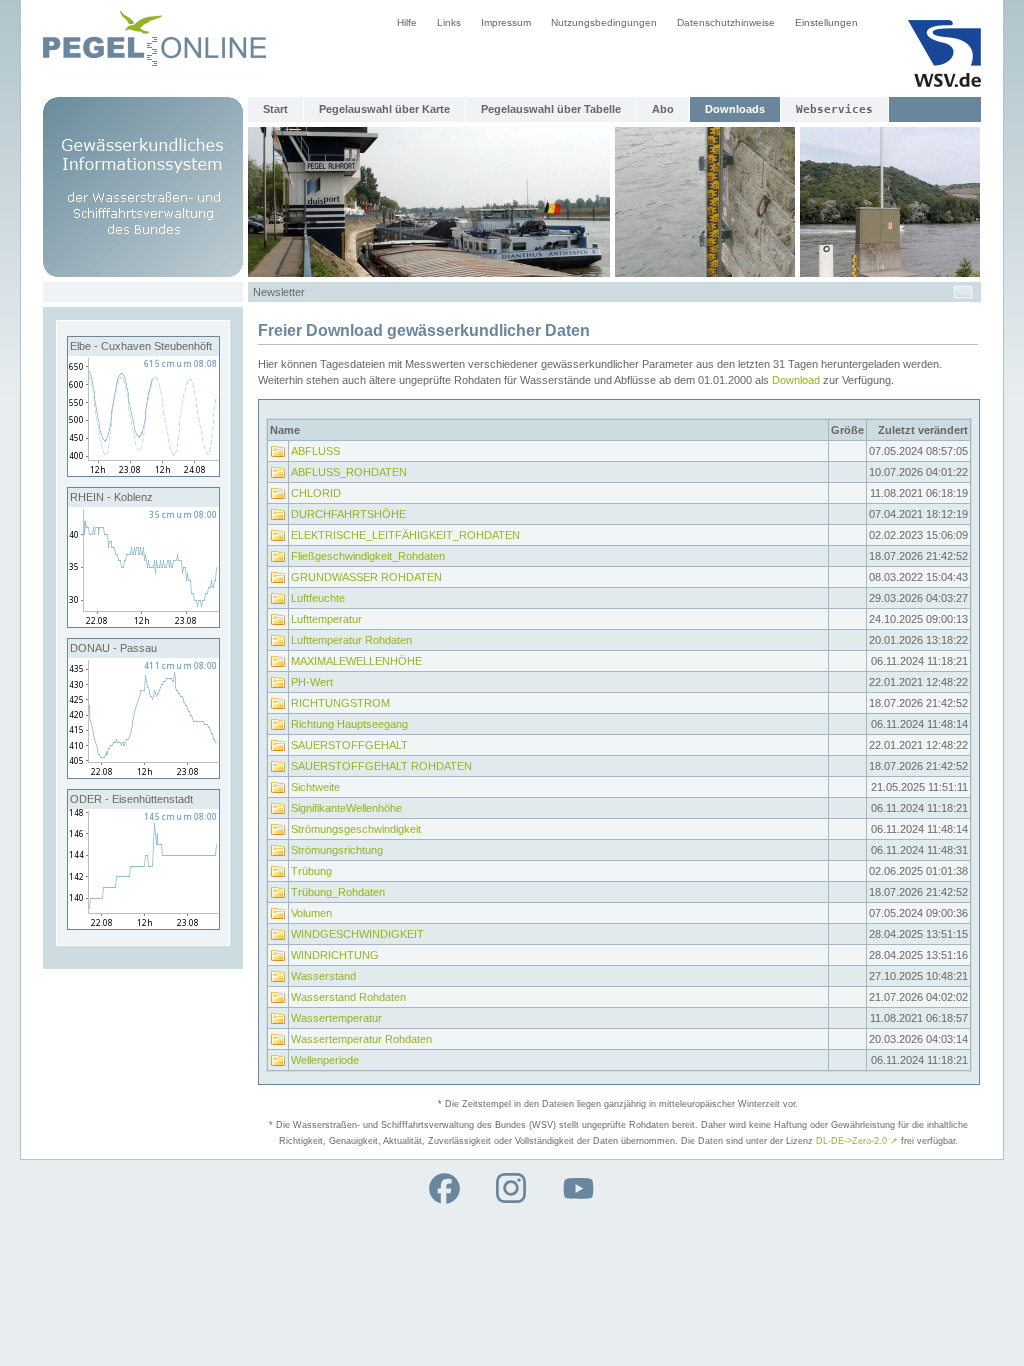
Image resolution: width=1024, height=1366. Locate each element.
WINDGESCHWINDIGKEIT (357, 934)
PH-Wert (312, 682)
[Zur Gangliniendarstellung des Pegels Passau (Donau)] (143, 774)
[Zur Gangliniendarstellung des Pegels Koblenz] (143, 623)
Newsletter (279, 292)
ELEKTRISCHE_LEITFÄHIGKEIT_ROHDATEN (405, 535)
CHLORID (316, 493)
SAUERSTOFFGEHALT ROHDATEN (381, 766)
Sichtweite (315, 787)
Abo (663, 109)
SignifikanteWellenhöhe (346, 808)
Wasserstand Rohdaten (348, 997)
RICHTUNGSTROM (340, 703)
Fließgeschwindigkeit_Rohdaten (368, 556)
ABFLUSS (315, 451)
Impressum (506, 22)
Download (796, 380)
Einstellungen (826, 22)
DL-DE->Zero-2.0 (857, 1141)
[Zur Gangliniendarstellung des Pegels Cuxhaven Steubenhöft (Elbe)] (143, 472)
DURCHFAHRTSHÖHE (348, 514)
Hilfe (407, 22)
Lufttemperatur (326, 619)
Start (275, 109)
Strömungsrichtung (337, 850)
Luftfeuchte (318, 598)
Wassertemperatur (336, 1018)
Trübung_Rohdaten (338, 892)
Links (449, 22)
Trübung (311, 871)
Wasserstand (323, 976)
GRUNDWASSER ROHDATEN (366, 577)
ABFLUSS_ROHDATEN (349, 472)
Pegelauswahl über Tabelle (551, 109)
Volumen (311, 913)
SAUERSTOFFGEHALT (349, 745)
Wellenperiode (325, 1060)
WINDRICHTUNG (335, 955)
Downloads (735, 109)
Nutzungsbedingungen (604, 22)
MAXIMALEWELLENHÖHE (356, 661)
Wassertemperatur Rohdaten (361, 1039)
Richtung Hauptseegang (349, 724)
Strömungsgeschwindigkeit (356, 829)
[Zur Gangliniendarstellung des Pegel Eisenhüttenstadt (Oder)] (143, 925)
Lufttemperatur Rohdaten (351, 640)
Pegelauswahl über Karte (384, 109)
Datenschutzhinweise (726, 22)
